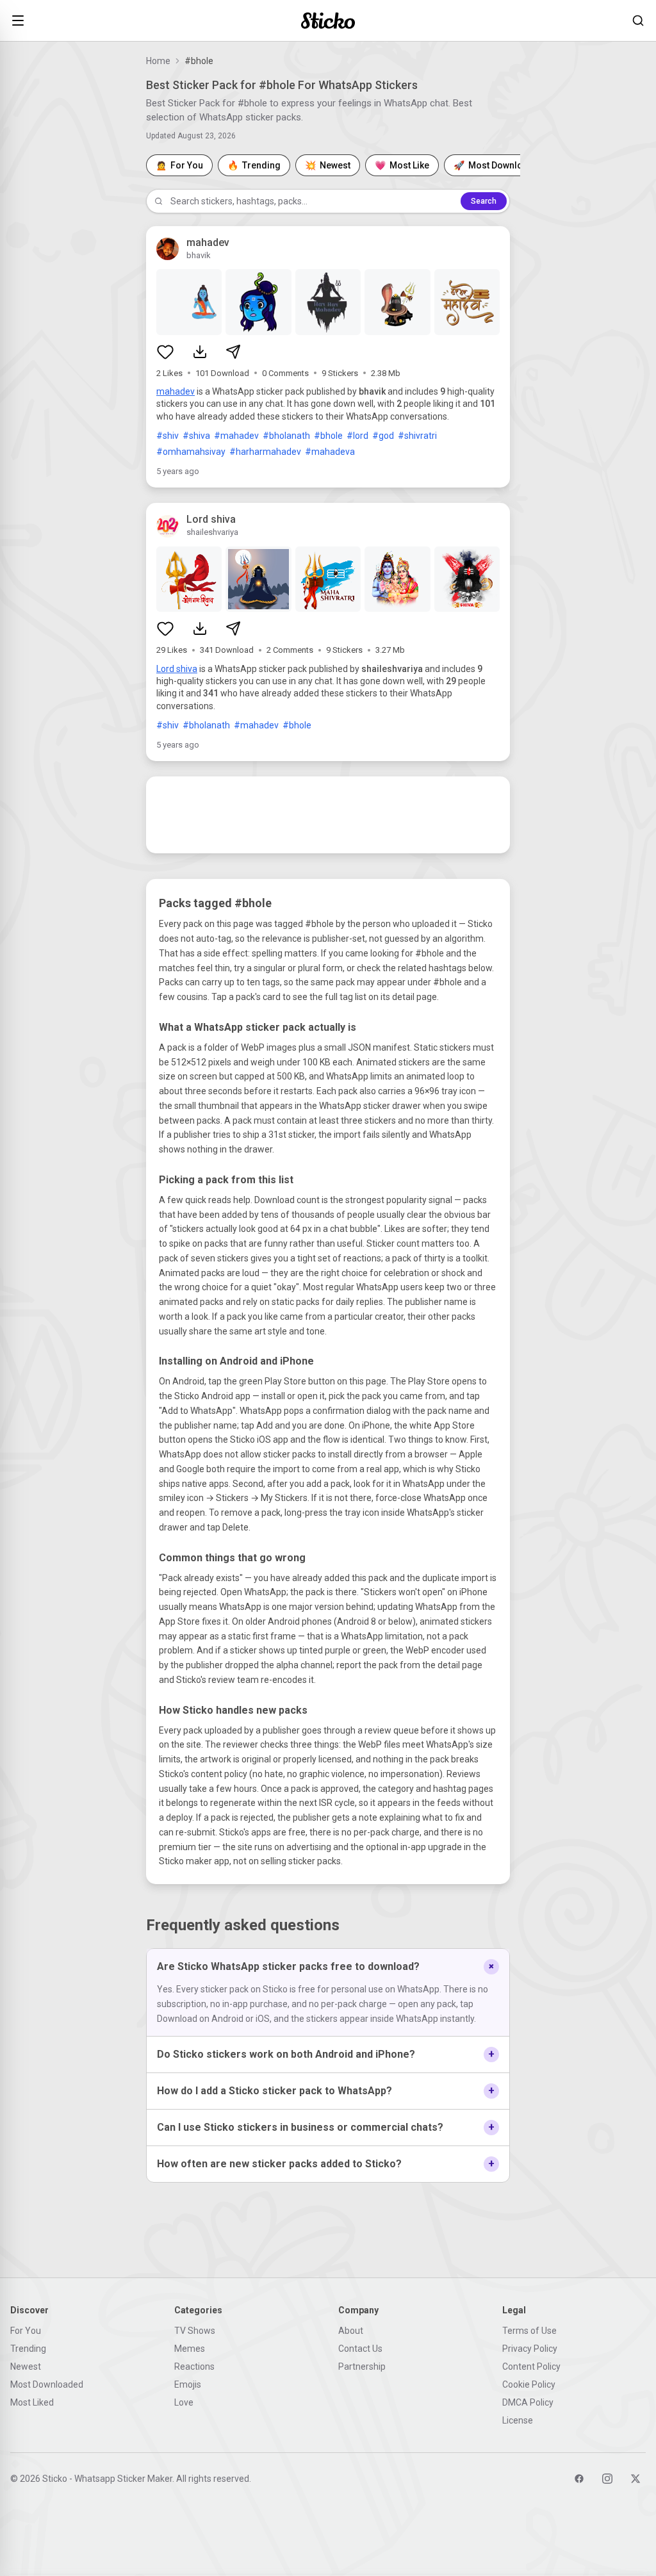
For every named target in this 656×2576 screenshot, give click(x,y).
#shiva (196, 436)
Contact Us (360, 2349)
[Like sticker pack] (165, 352)
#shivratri (417, 436)
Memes (190, 2349)
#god (383, 436)
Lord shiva (177, 669)
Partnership (362, 2367)
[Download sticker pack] (200, 352)
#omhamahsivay (191, 452)
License (518, 2420)
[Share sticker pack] (233, 352)
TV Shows (195, 2331)
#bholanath (286, 436)
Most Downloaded (47, 2384)
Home (158, 61)
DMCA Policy (528, 2402)
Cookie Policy (529, 2384)
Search (484, 201)
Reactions (194, 2367)
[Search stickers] (638, 21)
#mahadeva (330, 452)
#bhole (328, 436)
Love (184, 2402)
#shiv (168, 436)
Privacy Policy (530, 2349)
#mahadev (236, 436)
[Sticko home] (328, 21)
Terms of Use (529, 2331)
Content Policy (531, 2367)
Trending (28, 2349)
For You (26, 2331)
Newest (26, 2367)
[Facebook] (579, 2479)
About (351, 2331)
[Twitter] (635, 2479)
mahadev (176, 391)
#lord (357, 436)
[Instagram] (607, 2479)
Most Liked (32, 2402)
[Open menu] (18, 21)
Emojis (188, 2384)
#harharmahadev (265, 452)
